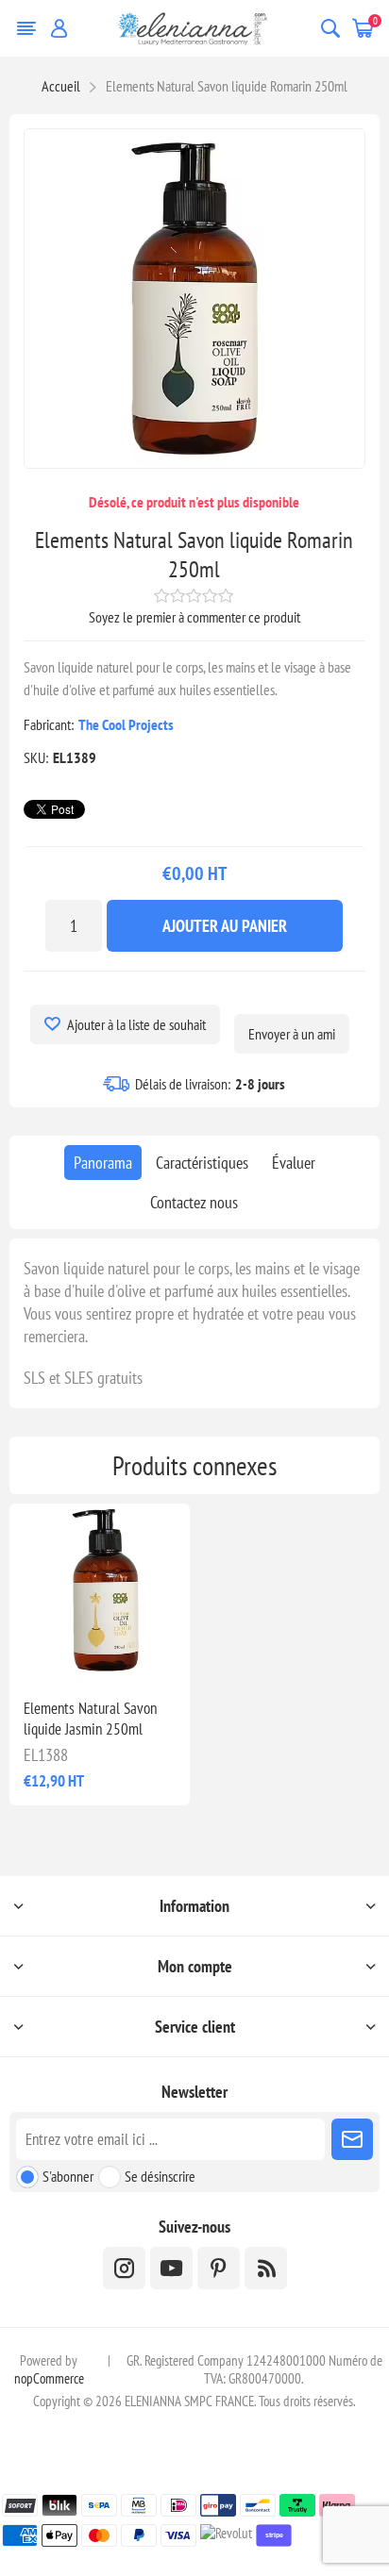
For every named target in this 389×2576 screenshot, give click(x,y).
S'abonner (68, 2176)
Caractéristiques (202, 1163)
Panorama (103, 1163)
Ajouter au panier (225, 926)
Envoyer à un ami (292, 1034)
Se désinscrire (160, 2176)
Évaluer (294, 1163)
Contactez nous (194, 1202)
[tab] (103, 1163)
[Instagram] (124, 2268)
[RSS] (266, 2268)
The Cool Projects (126, 724)
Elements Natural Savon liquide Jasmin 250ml (90, 1719)
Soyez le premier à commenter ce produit (194, 617)
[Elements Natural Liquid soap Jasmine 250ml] (100, 1594)
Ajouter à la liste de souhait (136, 1024)
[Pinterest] (219, 2268)
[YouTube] (171, 2268)
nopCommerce (49, 2378)
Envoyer (352, 2139)
